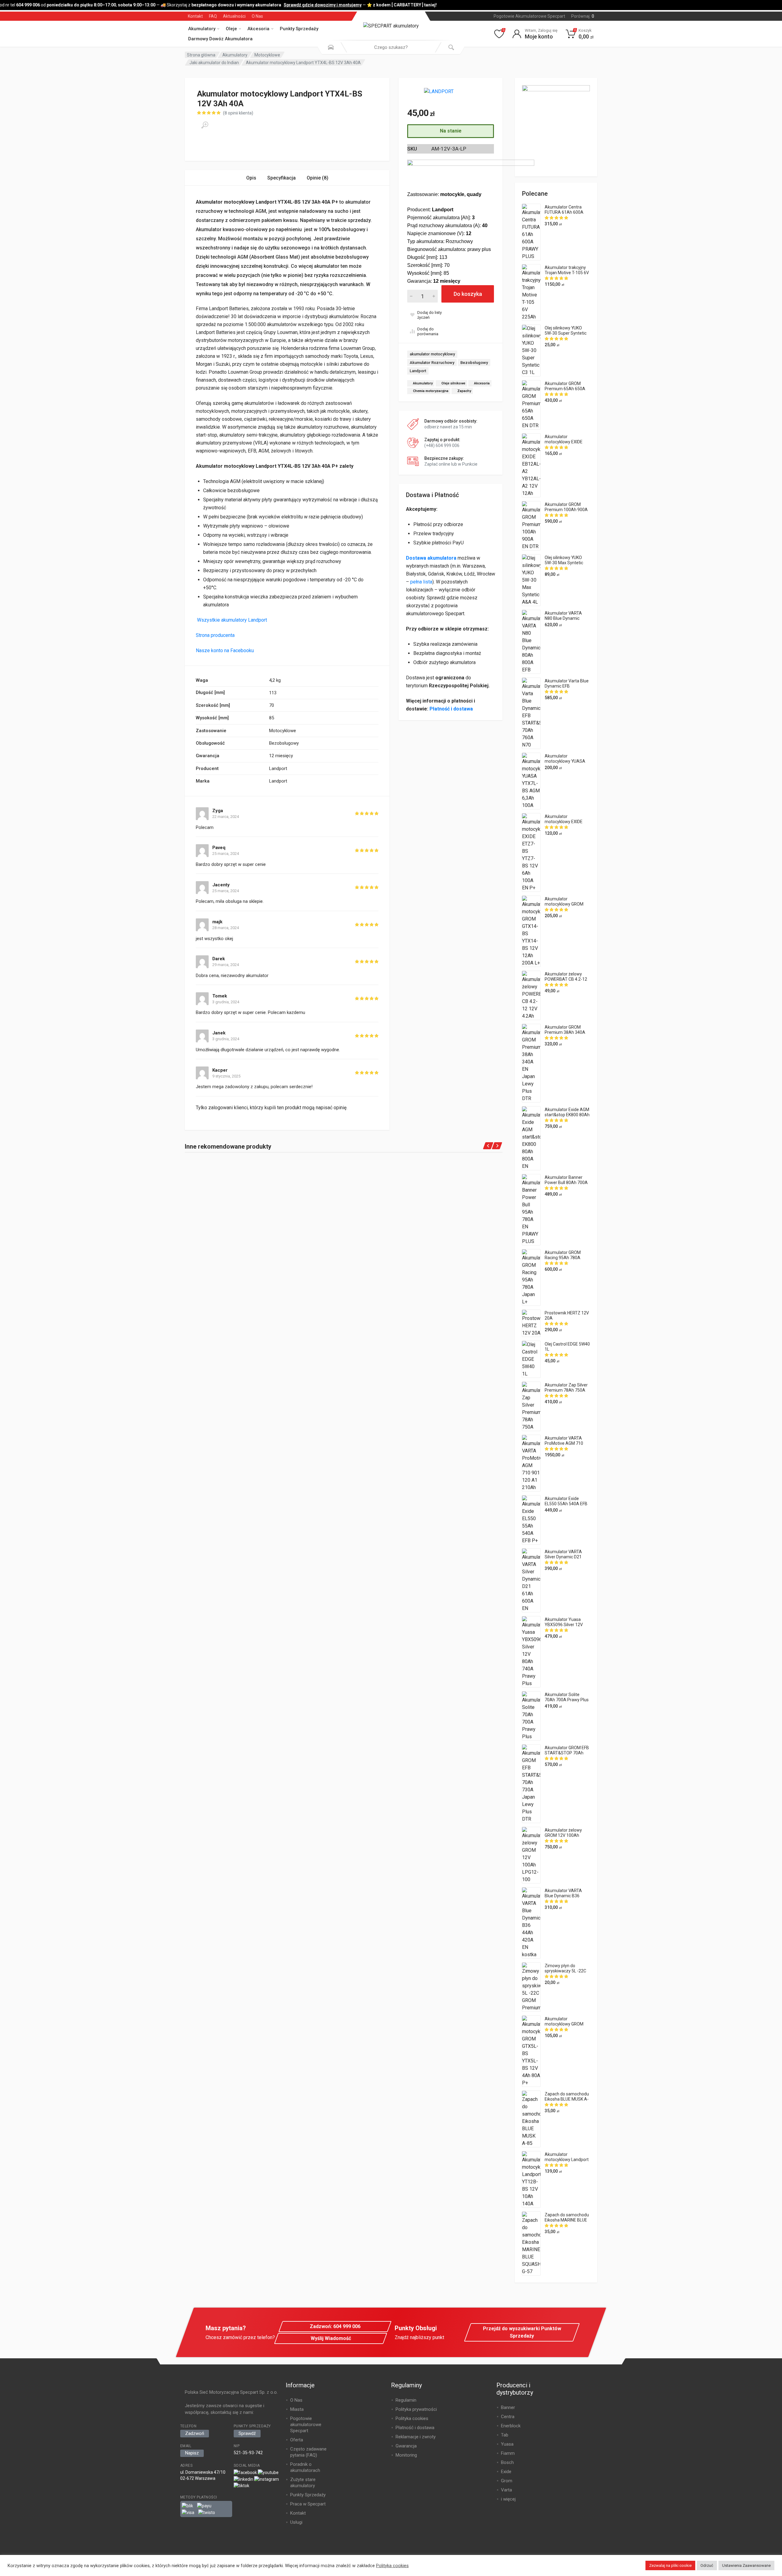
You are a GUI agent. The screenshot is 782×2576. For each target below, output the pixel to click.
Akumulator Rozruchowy (432, 363)
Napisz (192, 2453)
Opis (251, 178)
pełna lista (421, 582)
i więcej (508, 2499)
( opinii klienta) (238, 113)
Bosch (507, 2462)
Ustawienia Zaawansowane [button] (746, 2565)
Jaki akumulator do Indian (214, 63)
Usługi (296, 2522)
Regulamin (406, 2400)
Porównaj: (583, 16)
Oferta (297, 2440)
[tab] (251, 178)
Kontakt (195, 16)
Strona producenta (215, 635)
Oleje (231, 29)
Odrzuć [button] (707, 2565)
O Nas (257, 16)
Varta (506, 2490)
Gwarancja (406, 2446)
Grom (507, 2481)
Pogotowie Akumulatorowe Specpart (529, 16)
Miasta (297, 2409)
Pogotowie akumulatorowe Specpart (306, 2425)
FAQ (213, 16)
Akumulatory (202, 29)
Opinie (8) (318, 178)
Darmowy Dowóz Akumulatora (220, 39)
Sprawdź (247, 2433)
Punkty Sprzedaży (299, 29)
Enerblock (511, 2426)
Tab (505, 2435)
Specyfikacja (281, 178)
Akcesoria (258, 29)
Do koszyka (468, 294)
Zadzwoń (195, 2433)
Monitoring (406, 2455)
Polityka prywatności (416, 2409)
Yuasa (507, 2444)
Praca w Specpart (308, 2504)
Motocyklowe (267, 55)
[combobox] (391, 47)
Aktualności (234, 16)
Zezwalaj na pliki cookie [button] (670, 2565)
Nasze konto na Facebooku (225, 650)
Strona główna (201, 55)
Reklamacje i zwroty (416, 2437)
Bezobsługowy (474, 363)
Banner (508, 2407)
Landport (418, 371)
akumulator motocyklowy (432, 354)
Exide (506, 2472)
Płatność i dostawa (451, 709)
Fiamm (508, 2453)
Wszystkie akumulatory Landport (231, 620)
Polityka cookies (412, 2418)
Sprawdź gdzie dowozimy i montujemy (311, 5)
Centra (508, 2417)
